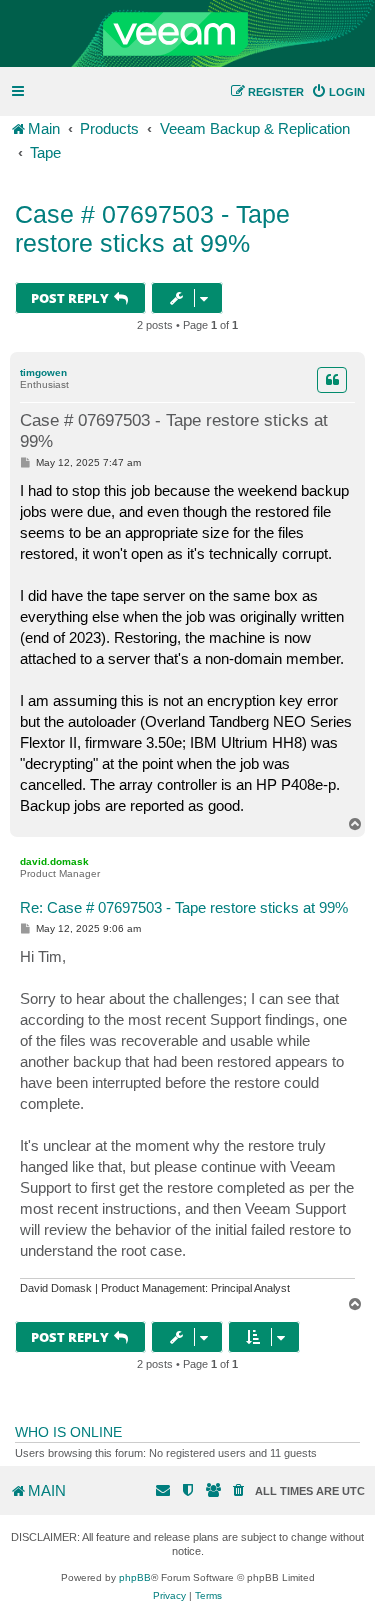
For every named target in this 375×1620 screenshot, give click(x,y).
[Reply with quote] (332, 380)
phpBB (135, 1577)
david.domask (54, 861)
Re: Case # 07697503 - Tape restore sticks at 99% (184, 907)
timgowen (43, 372)
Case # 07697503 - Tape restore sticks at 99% (152, 228)
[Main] (187, 34)
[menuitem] (338, 92)
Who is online (68, 1432)
